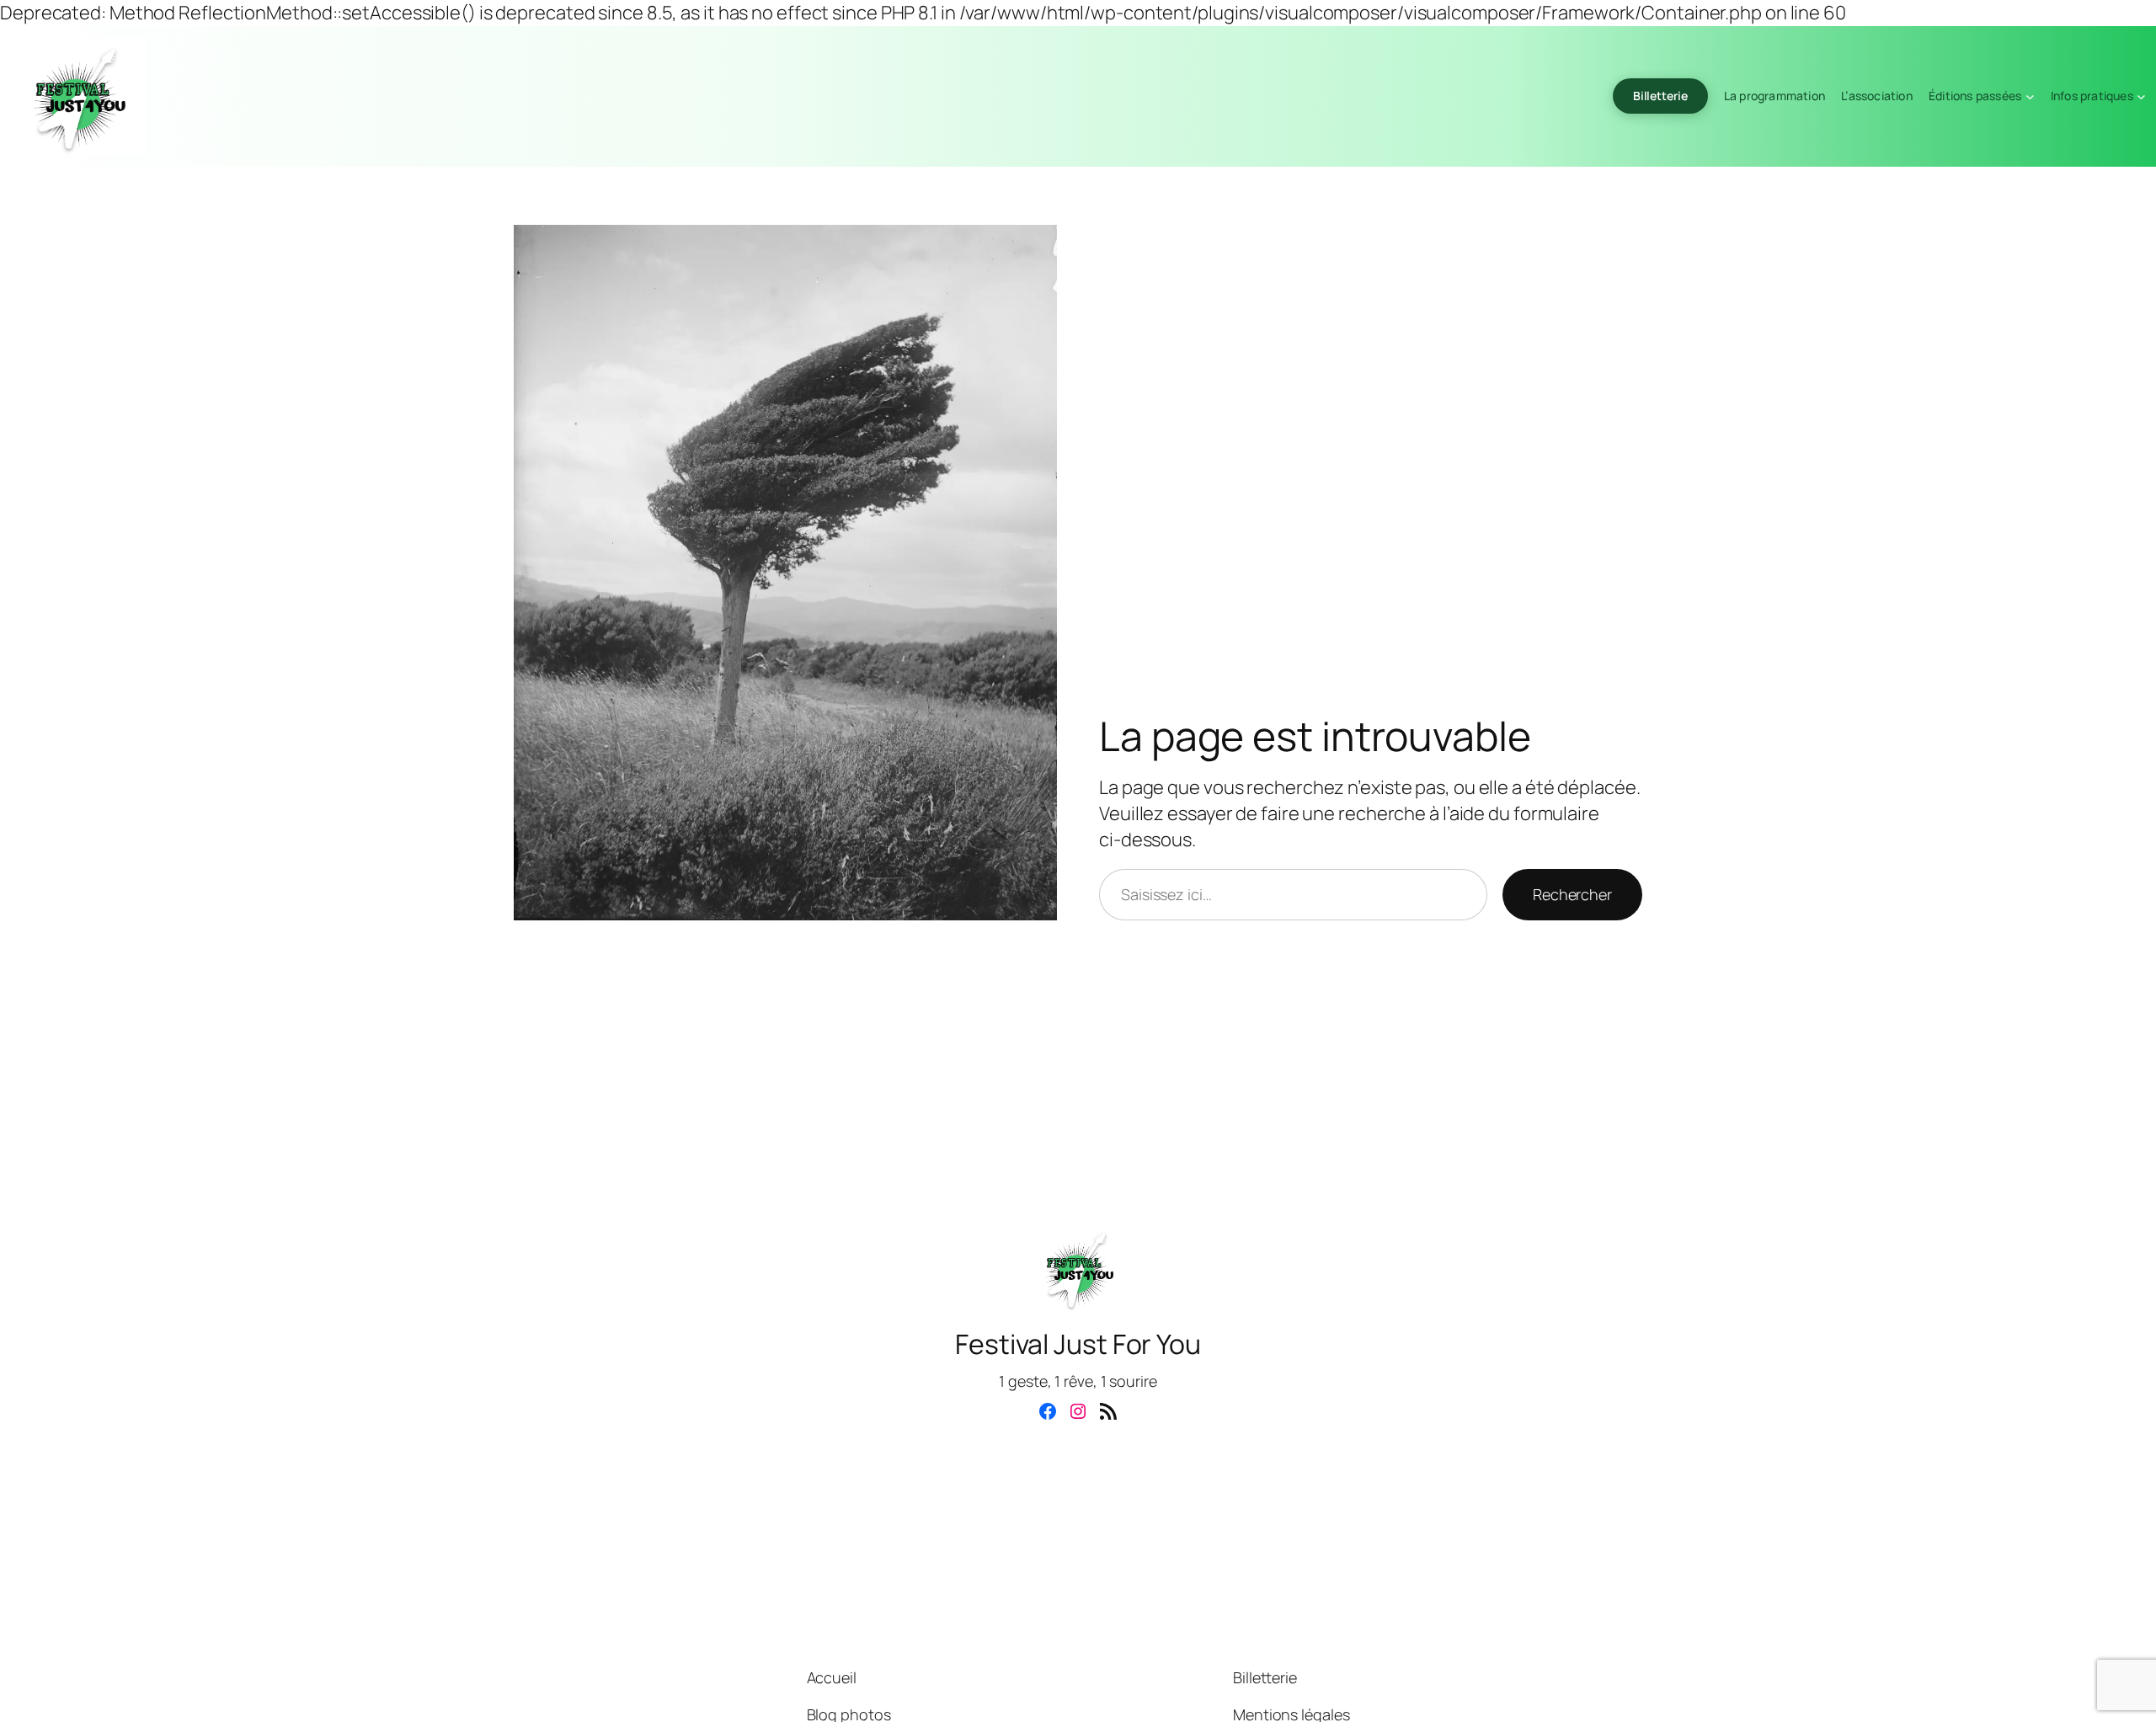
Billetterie (1660, 96)
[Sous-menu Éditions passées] (2030, 96)
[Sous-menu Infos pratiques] (2141, 96)
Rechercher (1572, 894)
